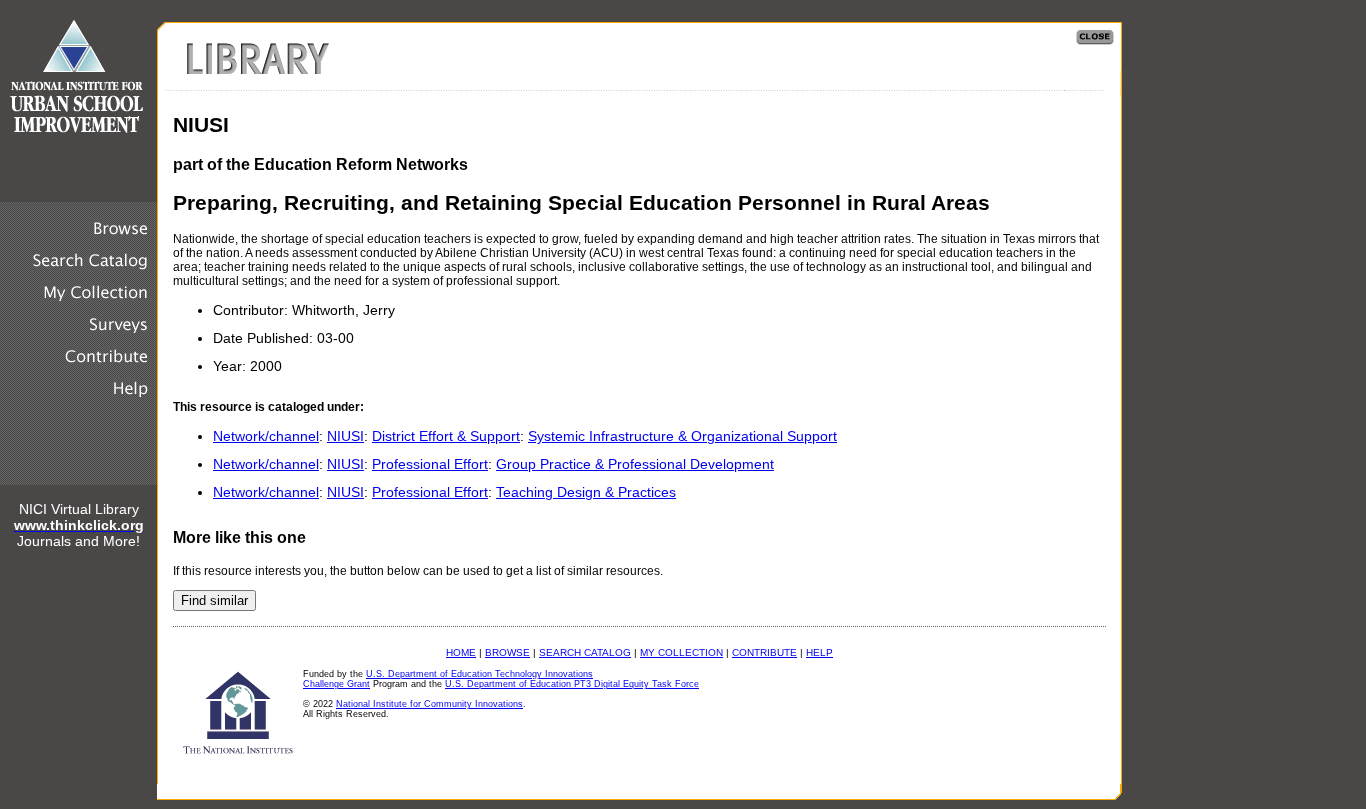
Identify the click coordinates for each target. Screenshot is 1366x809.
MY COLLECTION (681, 652)
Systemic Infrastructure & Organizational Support (682, 436)
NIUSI (345, 436)
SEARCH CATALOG (585, 652)
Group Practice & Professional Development (635, 464)
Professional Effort (430, 464)
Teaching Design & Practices (586, 492)
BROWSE (507, 652)
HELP (819, 652)
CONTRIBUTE (764, 652)
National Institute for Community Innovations (429, 704)
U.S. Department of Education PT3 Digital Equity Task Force (572, 684)
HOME (461, 652)
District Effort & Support (446, 436)
